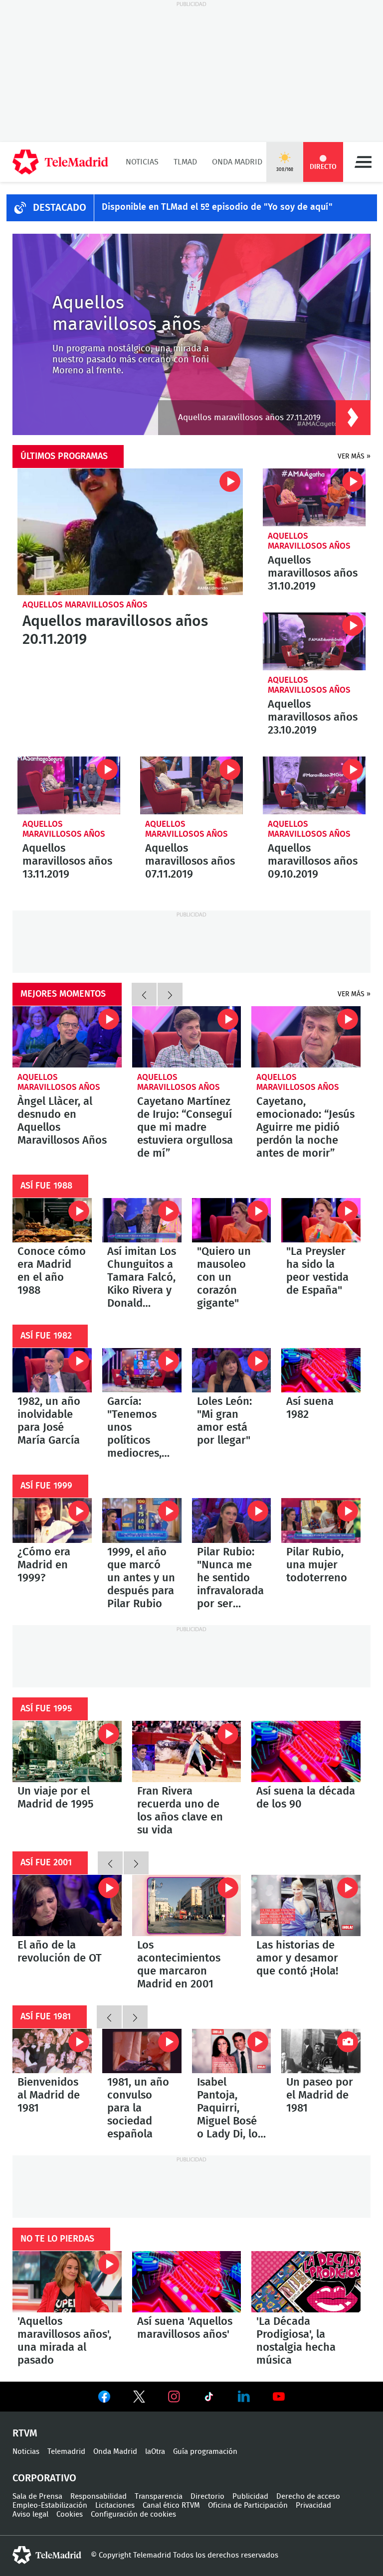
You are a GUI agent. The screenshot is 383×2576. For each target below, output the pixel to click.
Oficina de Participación (248, 2505)
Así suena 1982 (321, 1370)
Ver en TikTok (209, 2399)
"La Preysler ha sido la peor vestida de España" (321, 1220)
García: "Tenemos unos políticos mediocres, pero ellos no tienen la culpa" (142, 1370)
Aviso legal (30, 2514)
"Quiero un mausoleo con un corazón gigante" (232, 1220)
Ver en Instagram (174, 2397)
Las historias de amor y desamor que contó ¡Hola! (306, 1905)
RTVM (25, 2433)
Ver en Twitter (139, 2399)
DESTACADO (60, 208)
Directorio (207, 2497)
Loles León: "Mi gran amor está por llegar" (232, 1370)
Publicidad (250, 2497)
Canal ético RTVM (171, 2505)
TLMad (185, 162)
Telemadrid (66, 2452)
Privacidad (313, 2505)
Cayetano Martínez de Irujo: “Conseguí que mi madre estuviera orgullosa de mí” (187, 1037)
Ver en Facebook (104, 2399)
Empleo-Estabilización (50, 2505)
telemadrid (47, 2555)
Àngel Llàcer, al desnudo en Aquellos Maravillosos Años (67, 1037)
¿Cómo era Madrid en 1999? (52, 1520)
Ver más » (354, 456)
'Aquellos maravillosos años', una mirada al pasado (67, 2282)
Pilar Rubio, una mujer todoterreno (321, 1520)
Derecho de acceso (308, 2497)
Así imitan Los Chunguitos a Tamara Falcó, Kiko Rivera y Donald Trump (142, 1220)
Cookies (70, 2514)
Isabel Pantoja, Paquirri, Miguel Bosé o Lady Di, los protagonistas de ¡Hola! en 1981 (232, 2051)
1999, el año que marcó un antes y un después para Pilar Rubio (142, 1520)
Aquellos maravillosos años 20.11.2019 (130, 532)
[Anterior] (144, 994)
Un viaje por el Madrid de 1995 (67, 1751)
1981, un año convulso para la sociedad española (142, 2051)
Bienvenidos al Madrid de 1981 (52, 2051)
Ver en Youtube (279, 2397)
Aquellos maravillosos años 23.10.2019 (314, 641)
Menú (363, 162)
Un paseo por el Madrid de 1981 (321, 2051)
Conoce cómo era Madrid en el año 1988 (52, 1220)
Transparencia (159, 2497)
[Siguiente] (170, 994)
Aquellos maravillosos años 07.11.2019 (191, 785)
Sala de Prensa (37, 2497)
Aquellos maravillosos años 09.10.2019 (314, 785)
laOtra (155, 2452)
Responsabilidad (98, 2497)
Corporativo (44, 2478)
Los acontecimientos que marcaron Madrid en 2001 (187, 1905)
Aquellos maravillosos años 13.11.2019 (69, 785)
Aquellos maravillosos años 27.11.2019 (249, 417)
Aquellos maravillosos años (85, 605)
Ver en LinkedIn (244, 2397)
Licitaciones (115, 2505)
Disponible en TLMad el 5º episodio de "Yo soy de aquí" (217, 207)
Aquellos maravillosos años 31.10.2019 (314, 497)
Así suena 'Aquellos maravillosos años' (187, 2282)
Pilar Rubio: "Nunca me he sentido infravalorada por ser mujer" (232, 1520)
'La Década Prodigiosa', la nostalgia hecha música (306, 2282)
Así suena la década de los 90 (306, 1751)
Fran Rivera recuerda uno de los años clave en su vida (187, 1751)
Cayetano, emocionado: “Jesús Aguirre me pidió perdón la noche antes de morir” (306, 1037)
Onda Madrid (237, 162)
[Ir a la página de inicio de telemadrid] (60, 162)
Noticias (142, 162)
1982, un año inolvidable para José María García (52, 1370)
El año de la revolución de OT (67, 1905)
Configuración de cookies (133, 2514)
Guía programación (205, 2452)
